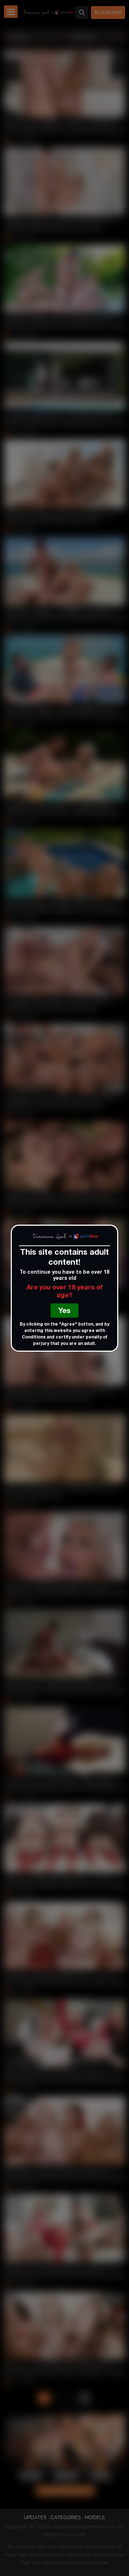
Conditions (34, 1337)
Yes (64, 1312)
